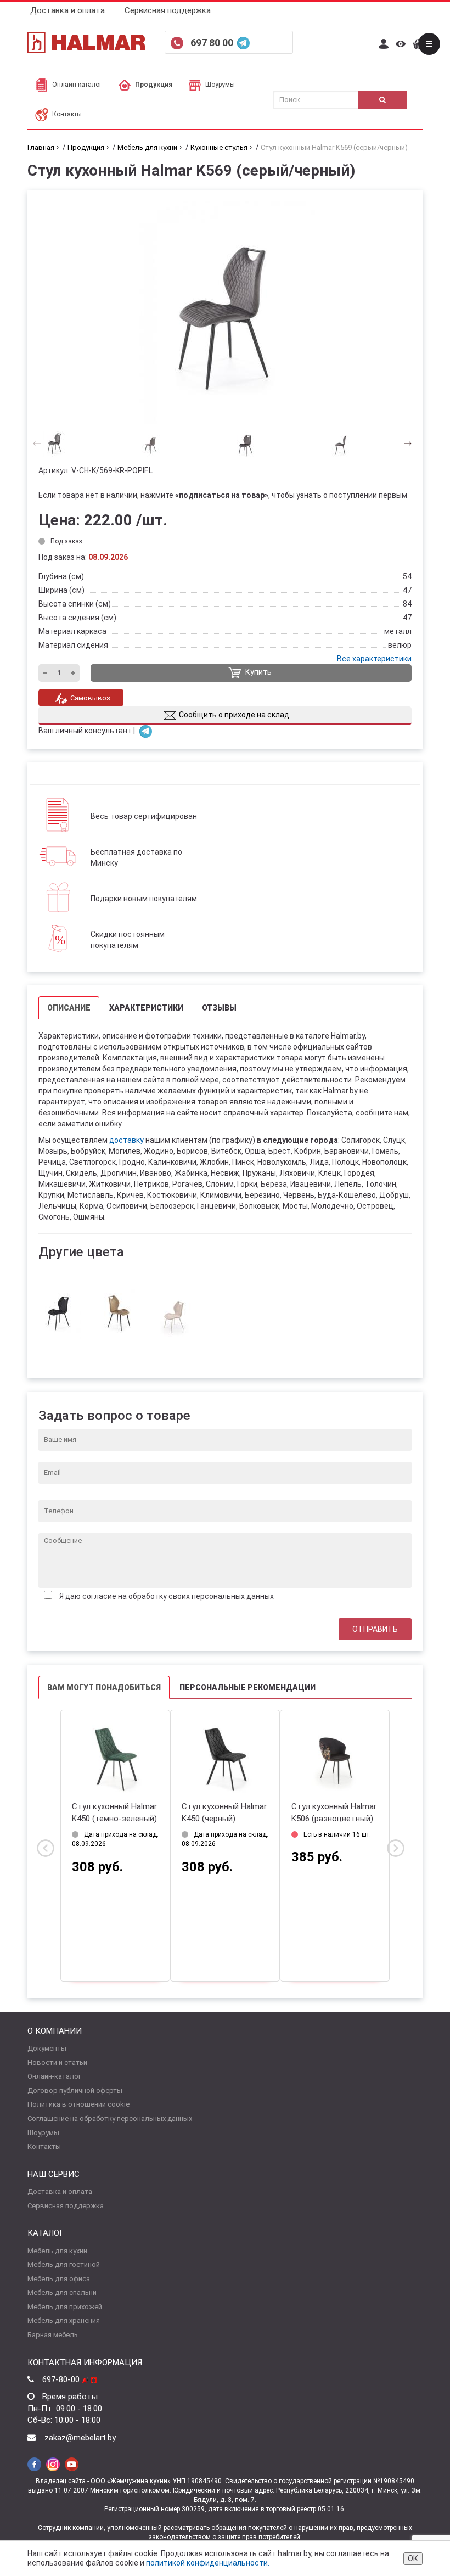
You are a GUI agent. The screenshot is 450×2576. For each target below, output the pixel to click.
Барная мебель (53, 2335)
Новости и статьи (57, 2063)
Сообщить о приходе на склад (234, 715)
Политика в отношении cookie (78, 2104)
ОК (413, 2558)
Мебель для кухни (57, 2251)
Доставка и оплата (67, 10)
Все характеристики (374, 659)
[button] (404, 443)
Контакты (67, 114)
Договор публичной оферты (75, 2090)
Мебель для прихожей (65, 2307)
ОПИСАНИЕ (69, 1008)
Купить (258, 672)
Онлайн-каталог (77, 85)
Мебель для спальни (62, 2292)
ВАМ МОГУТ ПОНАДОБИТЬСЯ (104, 1687)
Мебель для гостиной (64, 2264)
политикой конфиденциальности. (208, 2563)
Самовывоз (90, 698)
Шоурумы (220, 85)
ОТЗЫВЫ (219, 1008)
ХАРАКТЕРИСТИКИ (146, 1008)
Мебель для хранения (64, 2320)
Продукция (154, 85)
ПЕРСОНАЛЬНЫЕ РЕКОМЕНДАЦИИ (248, 1687)
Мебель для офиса (59, 2279)
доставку (126, 1140)
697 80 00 (213, 43)
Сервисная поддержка (168, 10)
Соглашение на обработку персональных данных (110, 2118)
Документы (47, 2048)
